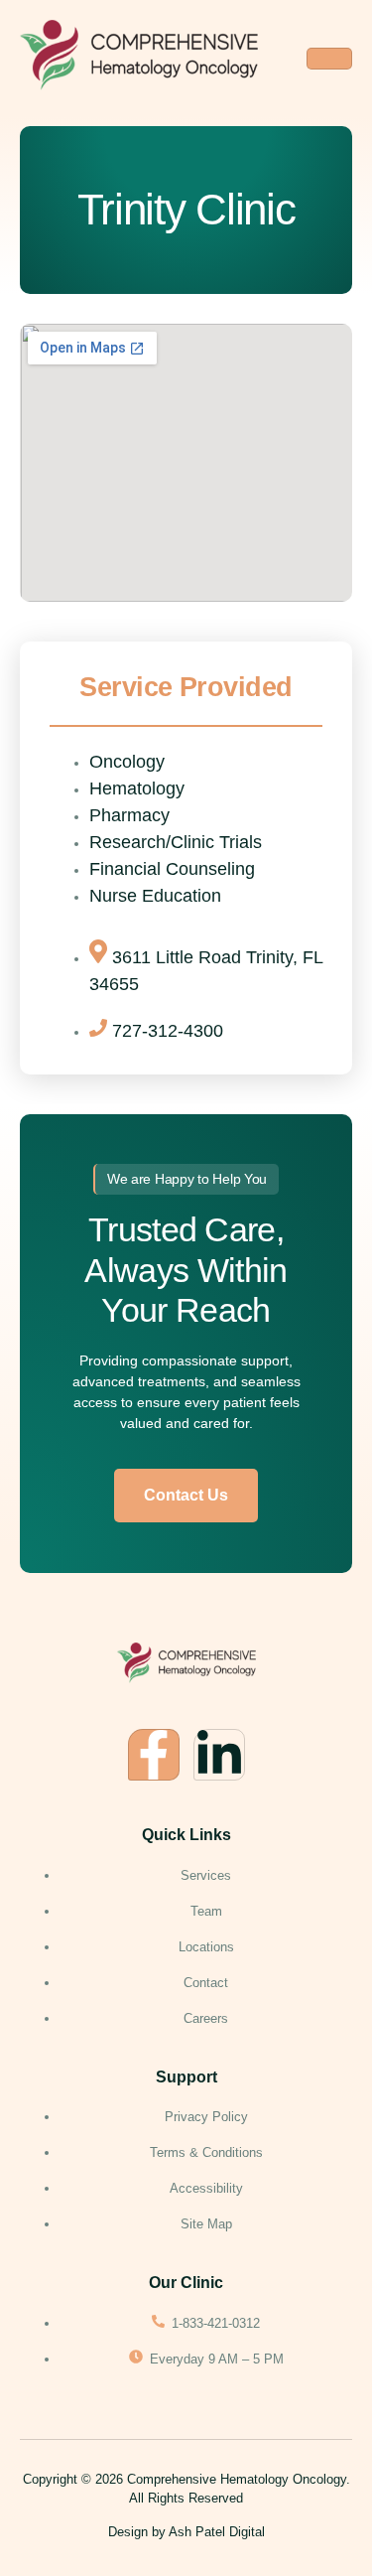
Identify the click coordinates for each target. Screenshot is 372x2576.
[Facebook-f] (154, 1755)
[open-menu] (329, 59)
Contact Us (186, 1495)
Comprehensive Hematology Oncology (237, 2479)
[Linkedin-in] (219, 1755)
